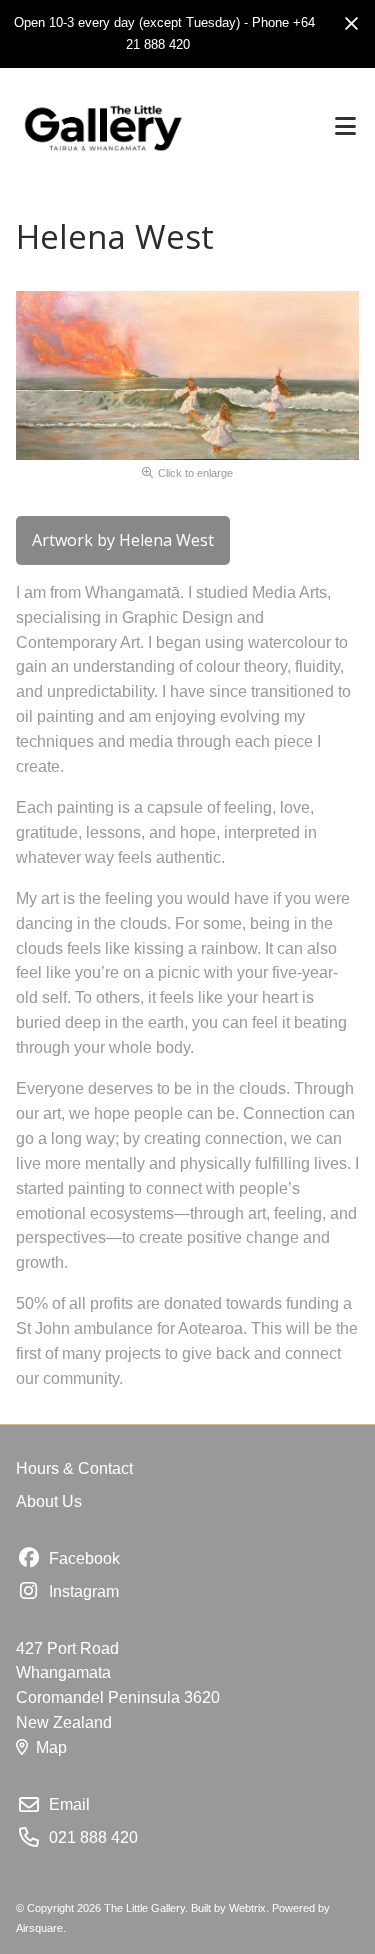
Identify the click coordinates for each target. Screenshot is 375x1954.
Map (51, 1747)
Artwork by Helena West (123, 540)
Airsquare (39, 1928)
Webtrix (247, 1908)
